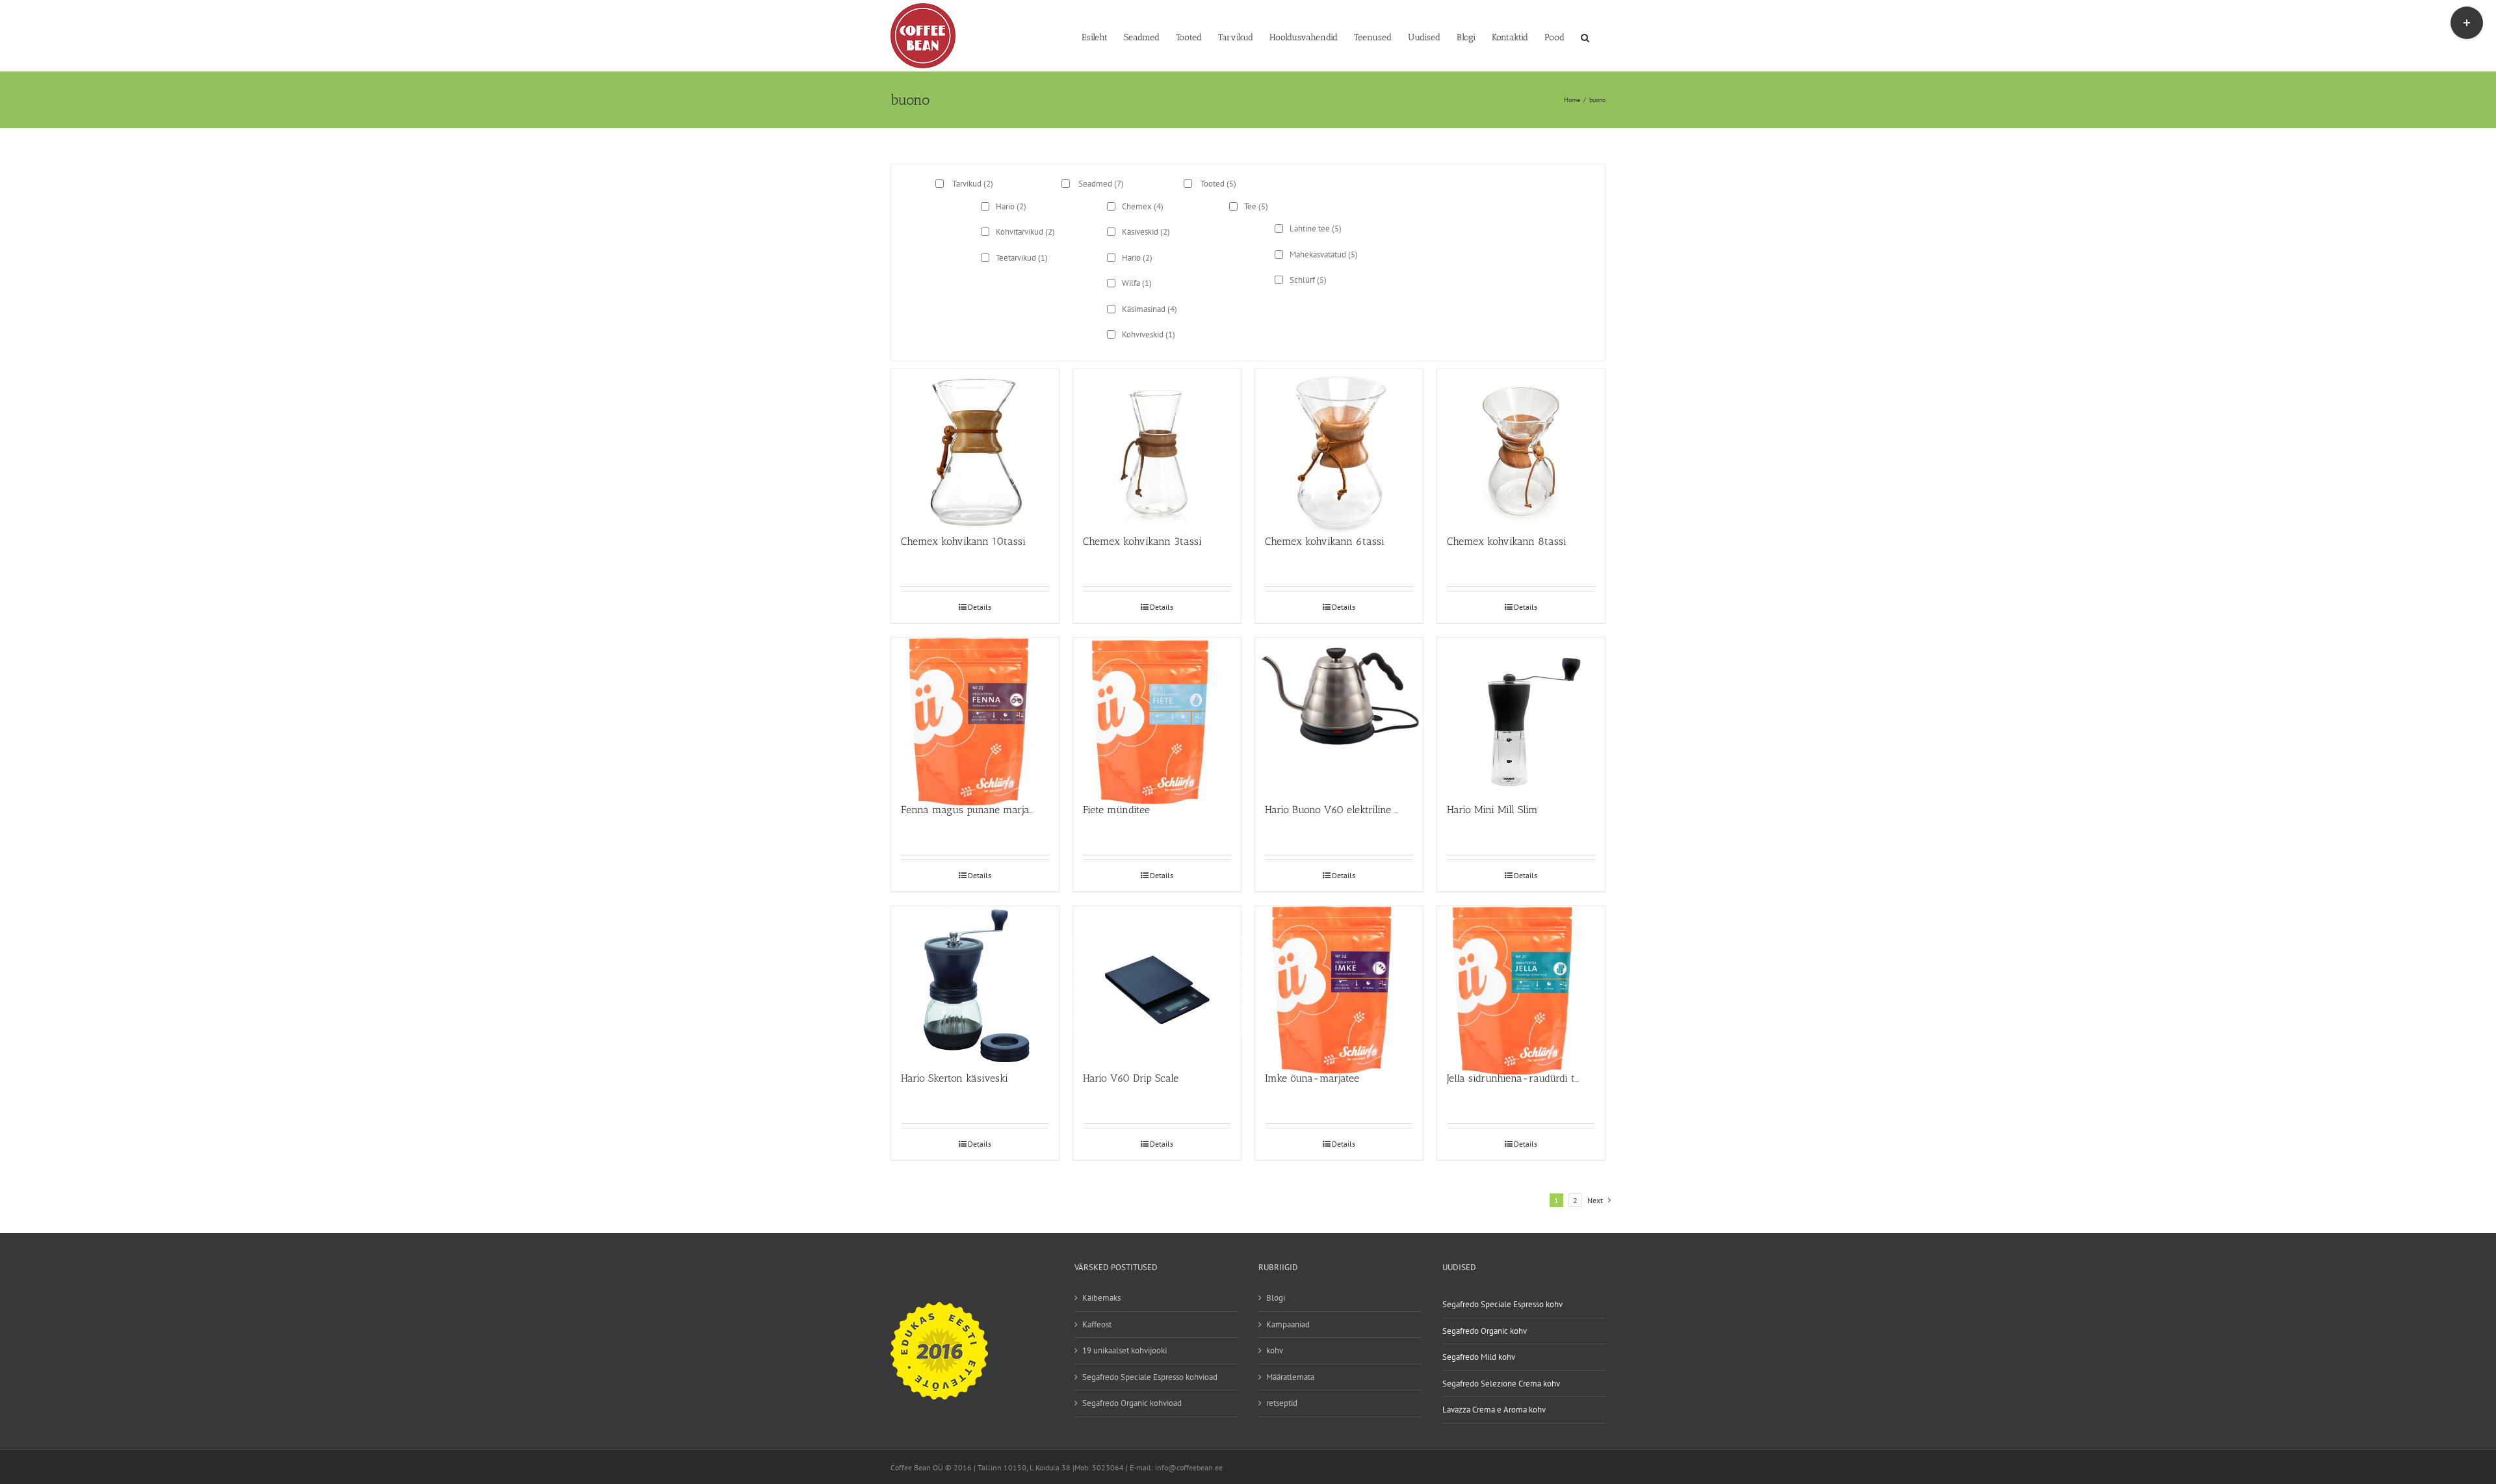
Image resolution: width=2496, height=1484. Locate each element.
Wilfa (1137, 283)
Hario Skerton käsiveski (955, 1078)
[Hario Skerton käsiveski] (975, 983)
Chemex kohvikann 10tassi (963, 541)
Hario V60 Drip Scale (1131, 1078)
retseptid (1282, 1403)
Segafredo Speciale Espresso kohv (1502, 1304)
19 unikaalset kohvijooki (1124, 1350)
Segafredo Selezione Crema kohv (1501, 1384)
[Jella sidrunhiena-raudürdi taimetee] (1521, 983)
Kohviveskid (1149, 334)
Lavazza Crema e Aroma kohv (1494, 1410)
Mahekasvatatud (1324, 254)
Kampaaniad (1288, 1324)
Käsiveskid (1146, 232)
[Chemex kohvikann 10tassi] (975, 446)
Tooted (1218, 184)
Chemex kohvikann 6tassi (1325, 541)
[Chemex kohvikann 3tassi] (1157, 446)
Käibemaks (1101, 1298)
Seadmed (1101, 184)
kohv (1275, 1350)
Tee (1256, 206)
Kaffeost (1097, 1324)
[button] (1585, 36)
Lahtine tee (1316, 228)
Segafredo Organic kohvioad (1132, 1403)
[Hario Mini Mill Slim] (1521, 714)
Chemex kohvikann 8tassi (1507, 541)
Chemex (1143, 206)
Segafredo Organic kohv (1485, 1331)
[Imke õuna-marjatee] (1339, 983)
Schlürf (1308, 280)
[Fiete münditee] (1157, 714)
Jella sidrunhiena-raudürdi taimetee (1529, 1078)
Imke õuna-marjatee (1312, 1078)
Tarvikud (973, 184)
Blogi (1276, 1298)
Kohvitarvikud (1025, 232)
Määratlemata (1290, 1377)
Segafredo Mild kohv (1479, 1357)
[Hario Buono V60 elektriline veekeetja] (1339, 714)
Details (980, 607)
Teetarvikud (1022, 258)
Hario (1011, 206)
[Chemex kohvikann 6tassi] (1339, 446)
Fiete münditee (1116, 810)
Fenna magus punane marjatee (972, 810)
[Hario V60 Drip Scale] (1157, 983)
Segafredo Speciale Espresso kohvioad (1150, 1377)
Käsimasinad (1150, 309)
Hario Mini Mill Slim (1492, 810)
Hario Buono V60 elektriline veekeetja (1351, 810)
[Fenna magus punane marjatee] (975, 714)
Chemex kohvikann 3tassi (1142, 541)
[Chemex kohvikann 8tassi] (1521, 446)
